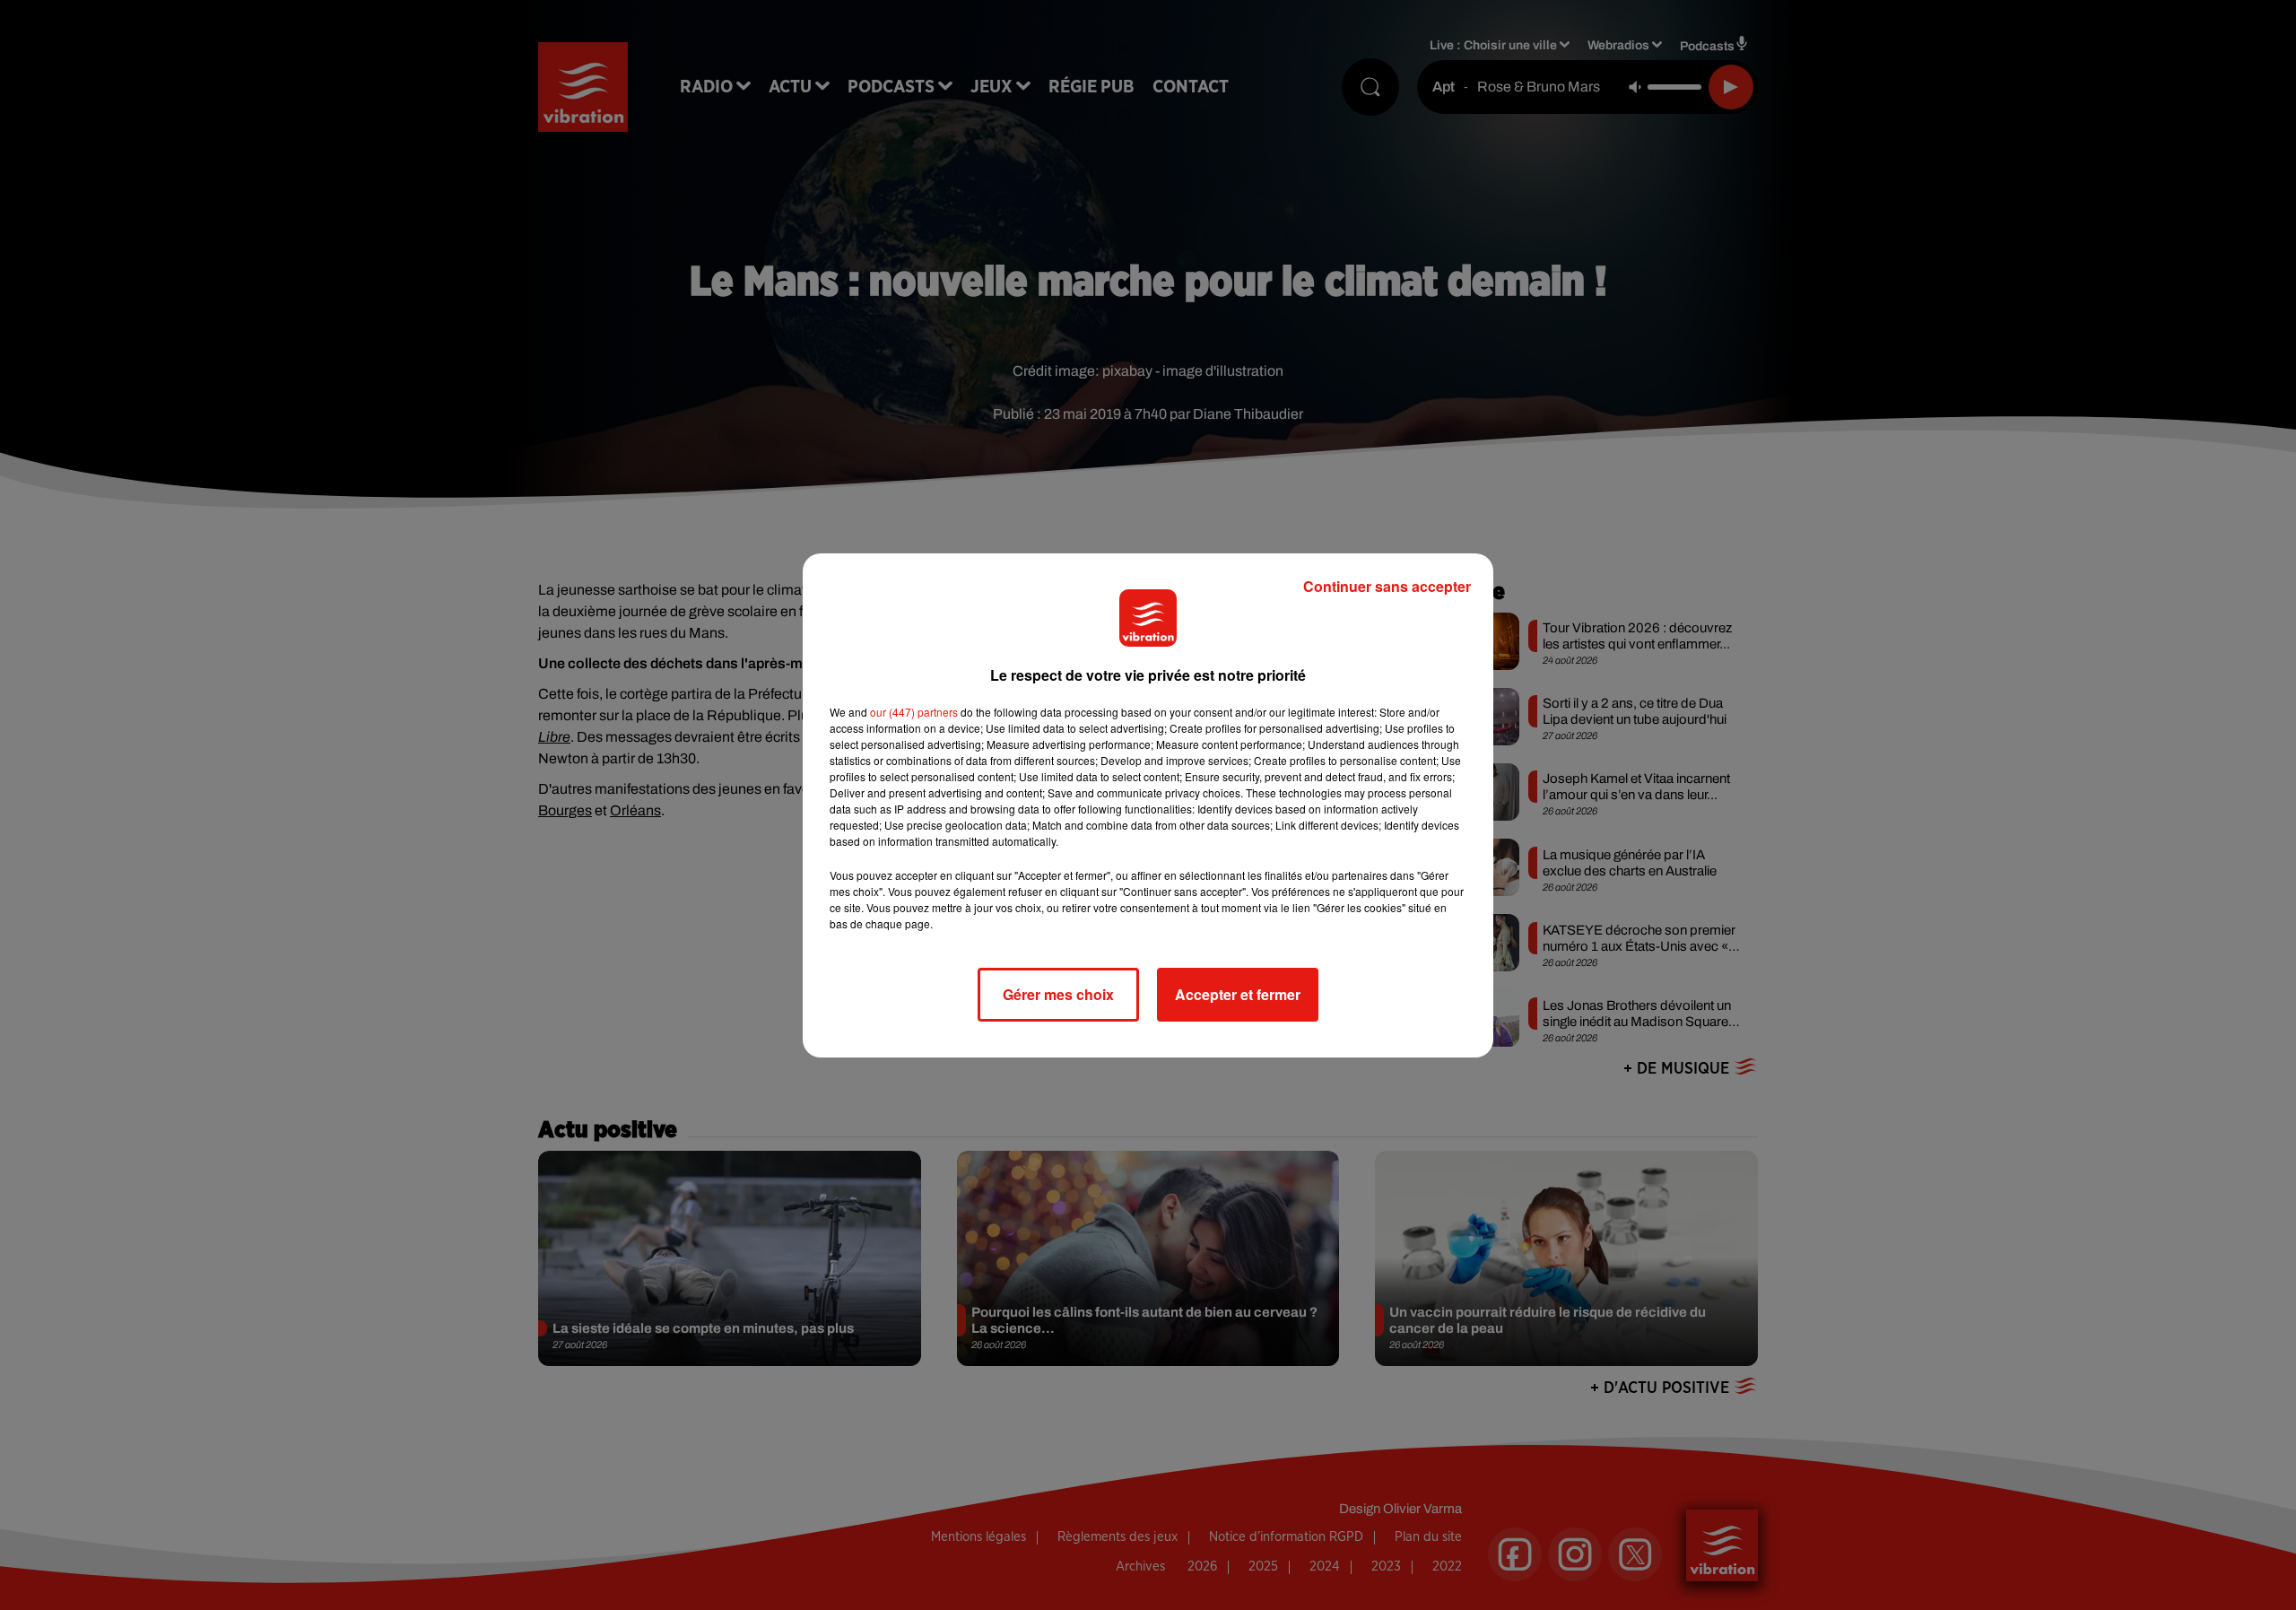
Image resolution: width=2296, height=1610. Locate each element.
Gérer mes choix (1058, 994)
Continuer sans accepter (1387, 586)
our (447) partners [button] (914, 712)
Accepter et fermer (1238, 994)
